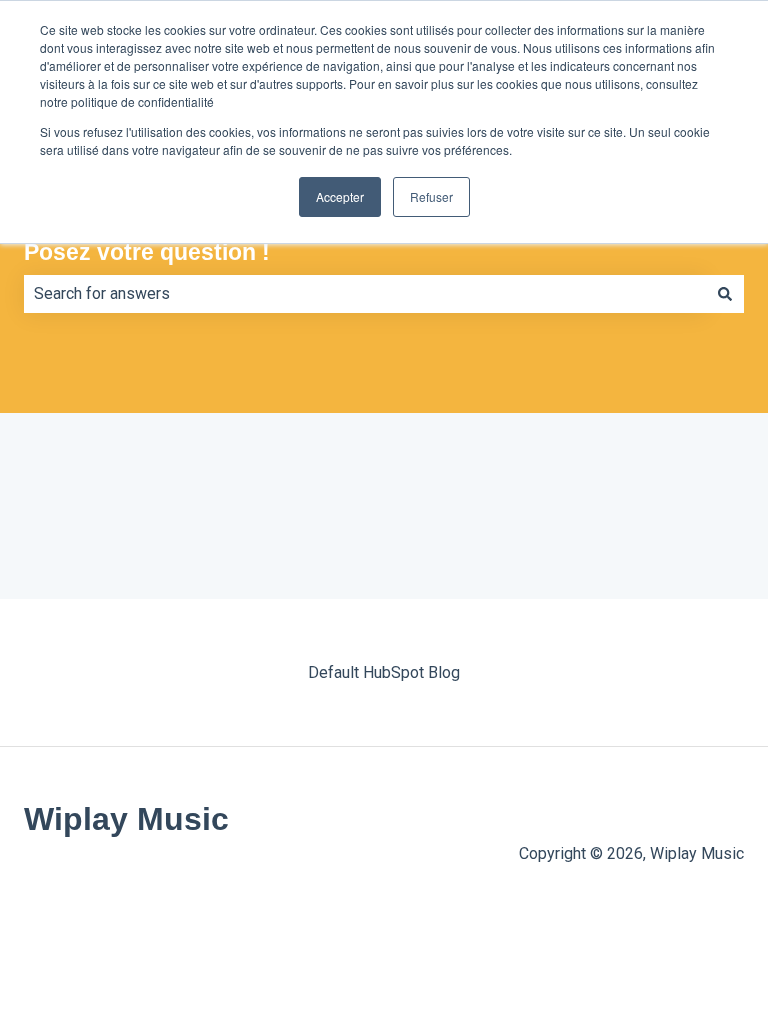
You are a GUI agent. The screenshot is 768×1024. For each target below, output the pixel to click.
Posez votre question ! (147, 252)
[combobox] (365, 294)
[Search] (725, 294)
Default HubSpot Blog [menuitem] (384, 672)
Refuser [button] (431, 196)
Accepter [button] (340, 196)
